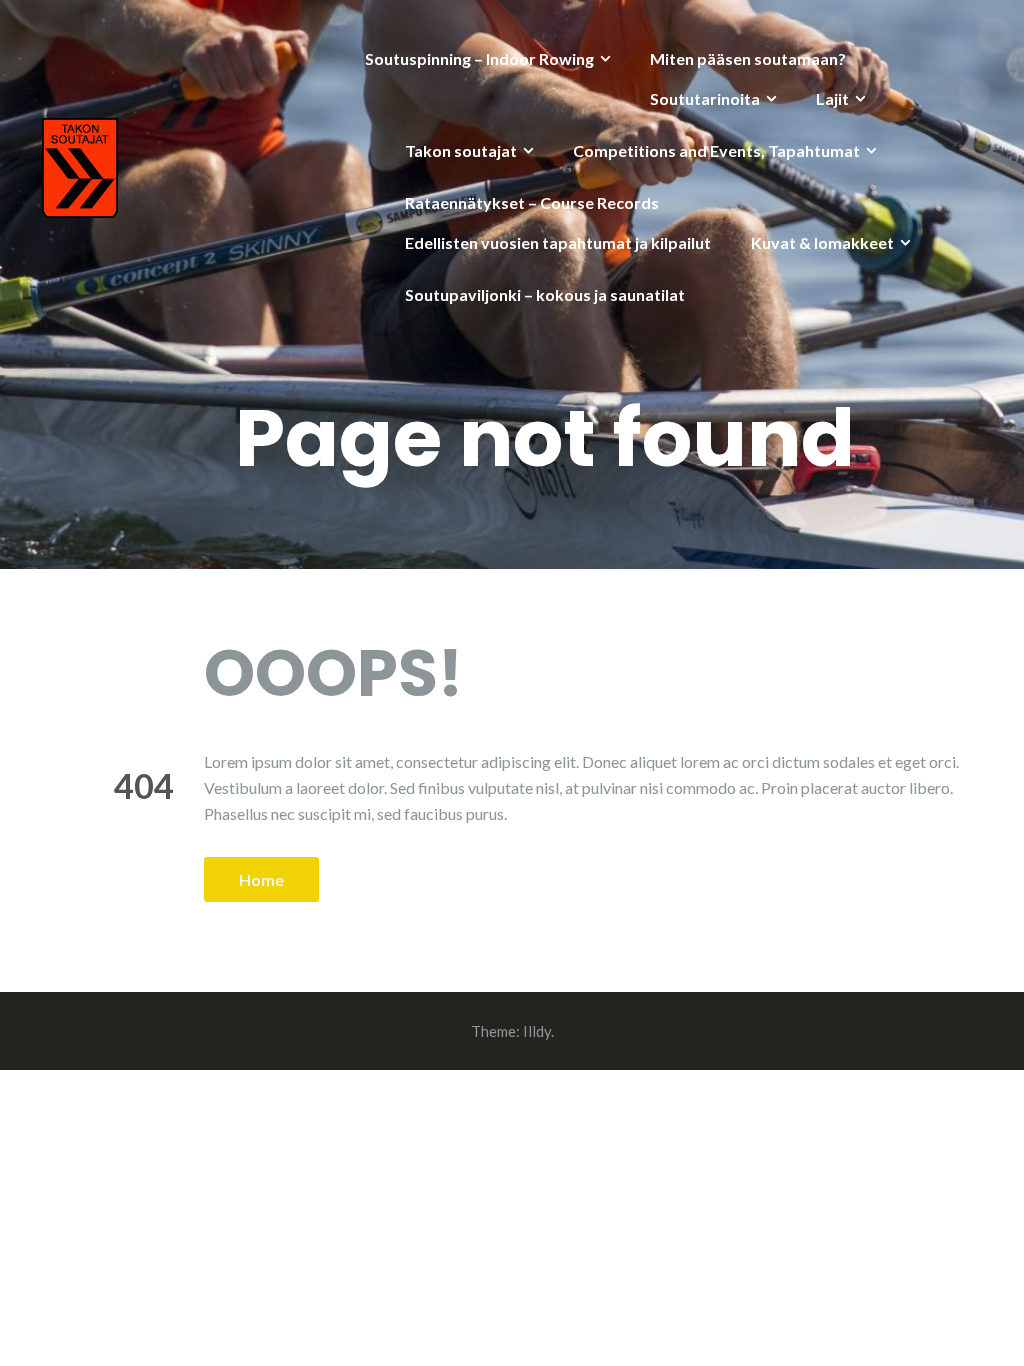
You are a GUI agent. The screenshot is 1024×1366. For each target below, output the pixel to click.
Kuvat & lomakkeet (822, 242)
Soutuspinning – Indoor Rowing (479, 58)
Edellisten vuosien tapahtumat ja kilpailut (558, 242)
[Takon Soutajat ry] (80, 165)
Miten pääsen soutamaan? (748, 58)
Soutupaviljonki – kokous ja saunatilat (545, 294)
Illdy (537, 1031)
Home (261, 879)
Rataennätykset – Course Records (532, 202)
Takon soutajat (461, 150)
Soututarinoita (705, 98)
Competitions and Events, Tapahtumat (716, 150)
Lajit (832, 98)
